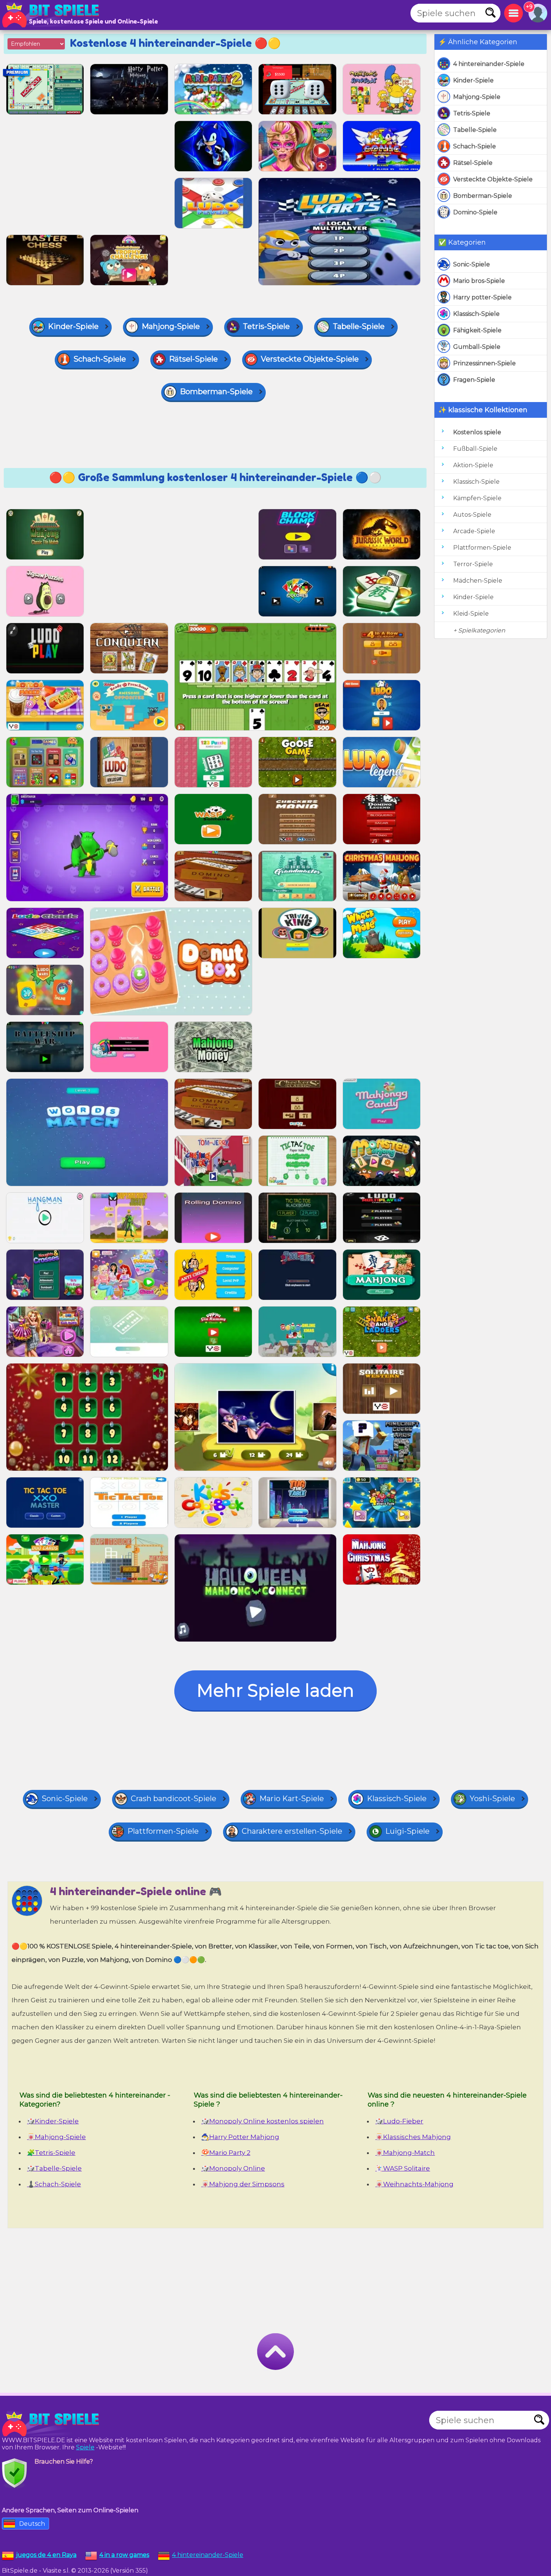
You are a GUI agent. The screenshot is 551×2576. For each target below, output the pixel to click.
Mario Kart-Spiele (292, 1799)
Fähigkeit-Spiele (477, 330)
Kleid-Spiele (471, 614)
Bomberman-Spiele (483, 196)
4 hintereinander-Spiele (489, 64)
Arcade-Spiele (474, 531)
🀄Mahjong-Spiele (56, 2137)
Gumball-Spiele (477, 347)
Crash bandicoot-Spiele (174, 1799)
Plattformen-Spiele (482, 548)
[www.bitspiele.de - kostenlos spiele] (52, 2424)
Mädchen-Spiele (478, 581)
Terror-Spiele (473, 564)
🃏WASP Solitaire (403, 2168)
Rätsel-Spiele (473, 163)
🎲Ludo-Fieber (399, 2121)
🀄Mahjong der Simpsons (243, 2184)
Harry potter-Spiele (482, 297)
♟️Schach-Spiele (54, 2184)
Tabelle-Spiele (475, 130)
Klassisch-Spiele (476, 314)
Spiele (85, 2447)
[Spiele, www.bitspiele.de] (52, 15)
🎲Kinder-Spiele (53, 2121)
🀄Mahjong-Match (405, 2153)
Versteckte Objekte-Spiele (493, 179)
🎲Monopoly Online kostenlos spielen (263, 2121)
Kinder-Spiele (473, 80)
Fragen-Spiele (474, 380)
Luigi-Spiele (407, 1831)
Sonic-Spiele (472, 264)
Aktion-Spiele (473, 465)
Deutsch (32, 2524)
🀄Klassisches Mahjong (413, 2137)
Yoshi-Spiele (492, 1799)
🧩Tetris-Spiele (51, 2153)
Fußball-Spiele (475, 449)
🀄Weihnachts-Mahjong (414, 2184)
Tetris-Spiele (472, 113)
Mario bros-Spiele (479, 281)
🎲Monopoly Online (233, 2168)
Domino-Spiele (475, 212)
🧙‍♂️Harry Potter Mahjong (240, 2137)
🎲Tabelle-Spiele (54, 2168)
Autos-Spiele (472, 515)
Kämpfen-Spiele (477, 498)
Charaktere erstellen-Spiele (292, 1831)
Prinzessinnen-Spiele (484, 363)
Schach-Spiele (475, 146)
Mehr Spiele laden (275, 1690)
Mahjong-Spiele (477, 97)
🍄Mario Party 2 (226, 2153)
